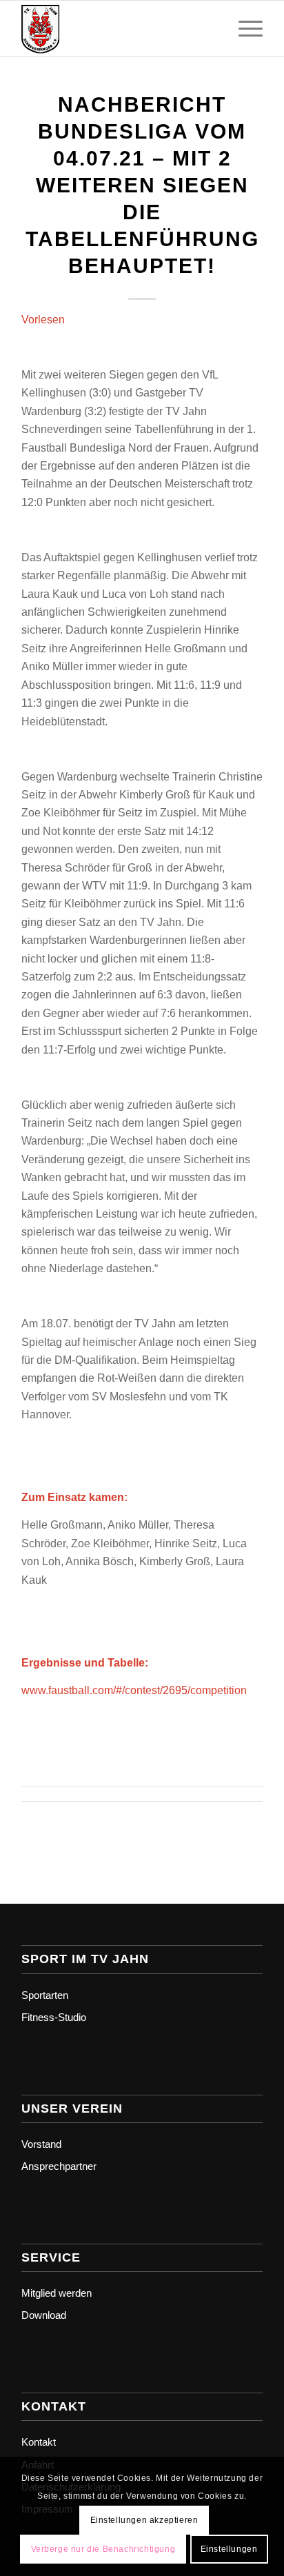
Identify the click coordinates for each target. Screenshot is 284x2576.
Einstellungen (229, 2549)
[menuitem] (244, 28)
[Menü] (244, 28)
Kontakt (39, 2442)
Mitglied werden (57, 2293)
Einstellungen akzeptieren (144, 2520)
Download (44, 2315)
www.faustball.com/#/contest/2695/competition (134, 1690)
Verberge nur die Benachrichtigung (103, 2549)
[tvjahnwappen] (118, 28)
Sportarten (45, 1995)
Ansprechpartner (59, 2166)
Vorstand (41, 2144)
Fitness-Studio (54, 2017)
